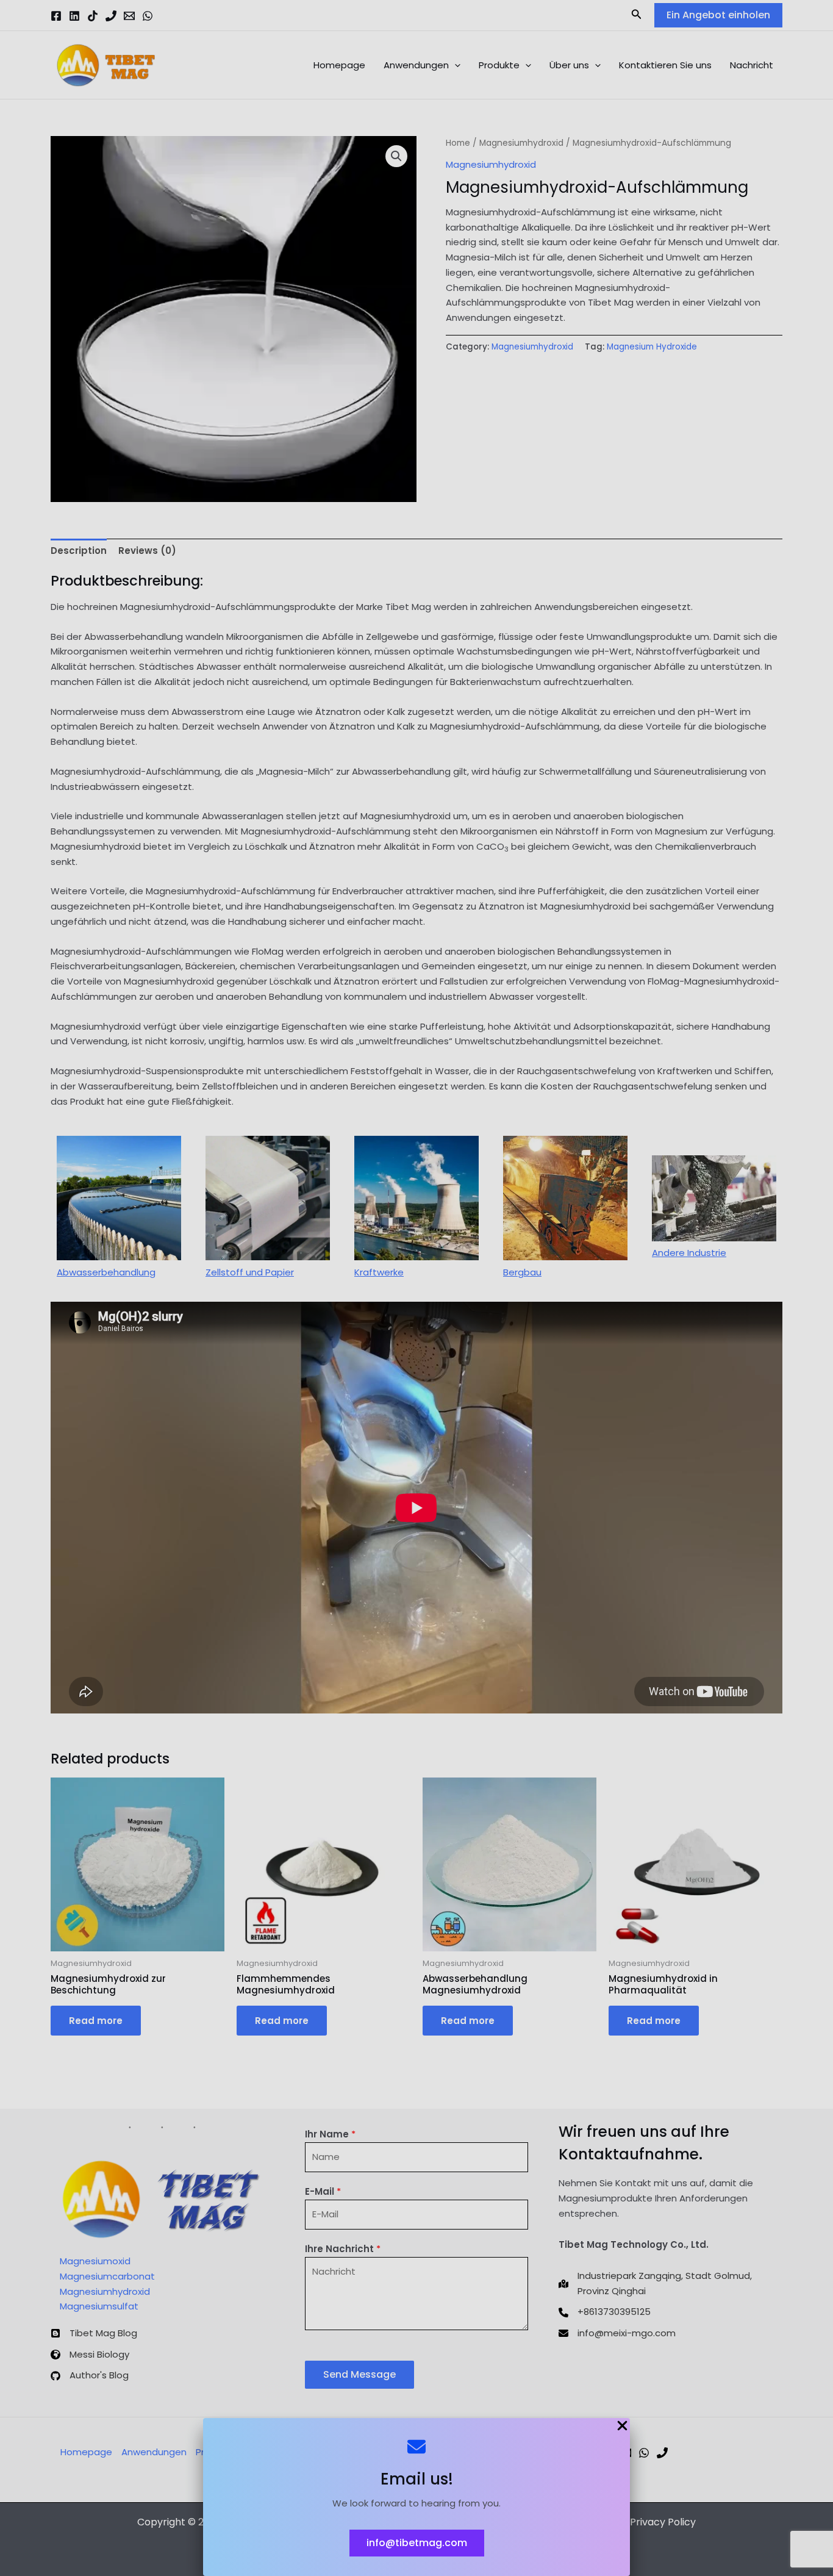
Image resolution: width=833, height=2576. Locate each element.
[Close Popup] (622, 2427)
